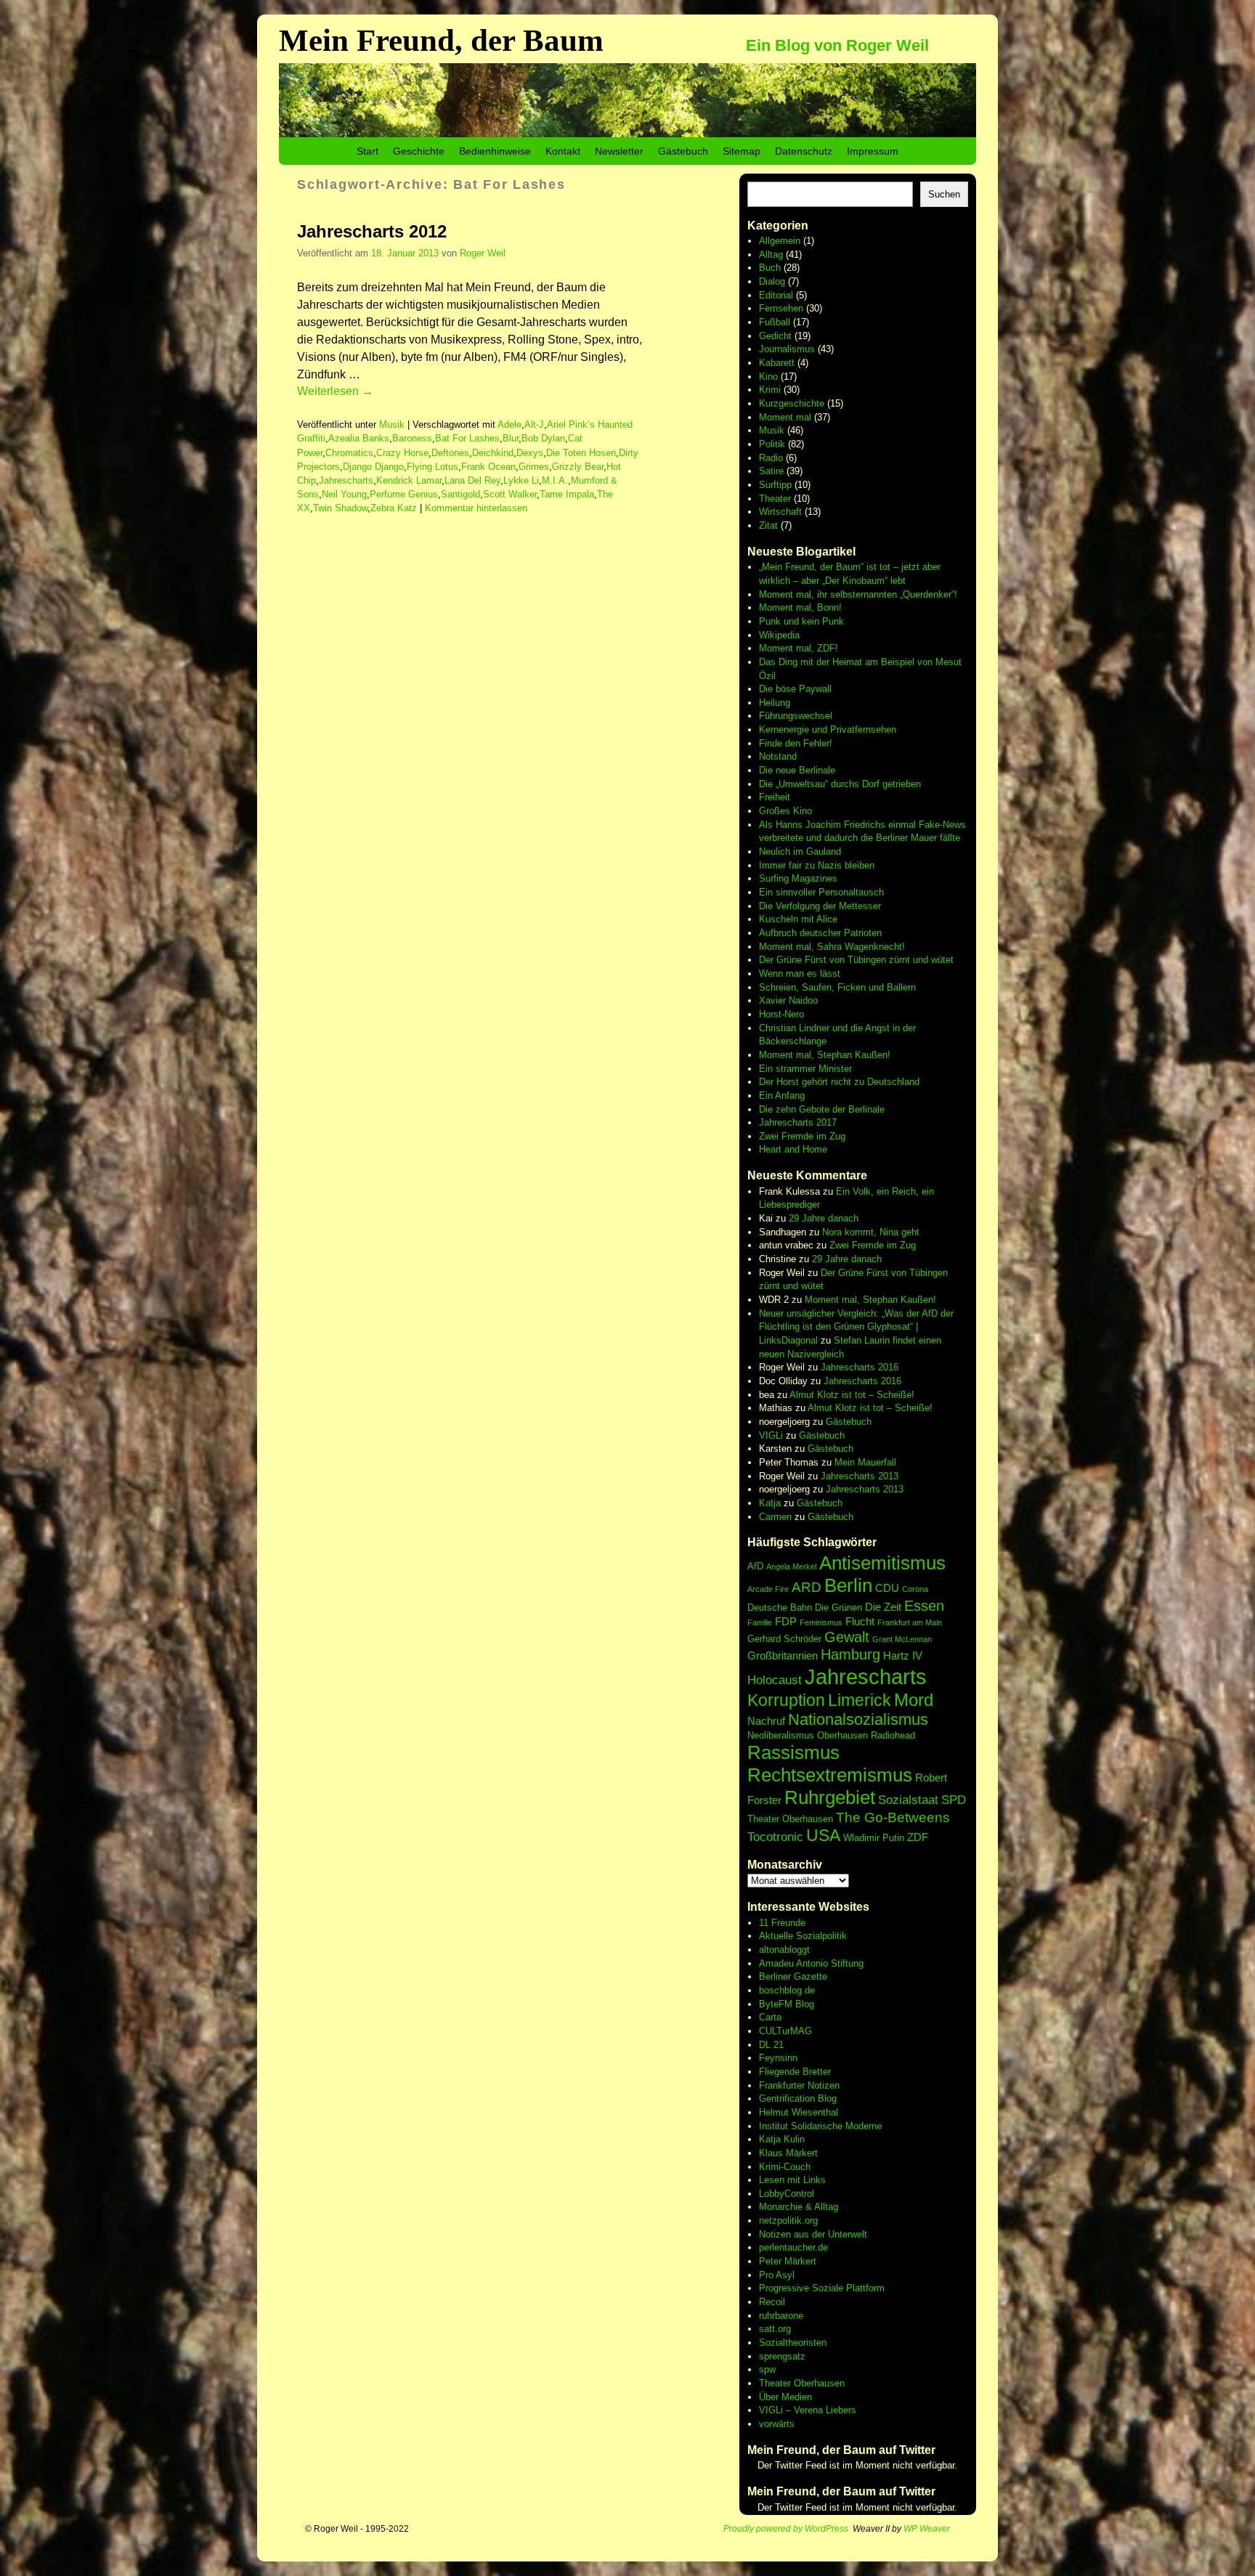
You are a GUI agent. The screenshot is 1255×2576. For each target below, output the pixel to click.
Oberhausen (842, 1735)
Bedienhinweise (495, 151)
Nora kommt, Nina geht (871, 1232)
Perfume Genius (404, 494)
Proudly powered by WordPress (786, 2529)
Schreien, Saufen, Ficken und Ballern (837, 987)
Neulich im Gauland (800, 852)
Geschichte (419, 151)
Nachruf (766, 1721)
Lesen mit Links (792, 2180)
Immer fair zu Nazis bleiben (817, 865)
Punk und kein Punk (801, 621)
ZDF (918, 1837)
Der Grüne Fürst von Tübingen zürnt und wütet (856, 960)
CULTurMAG (785, 2031)
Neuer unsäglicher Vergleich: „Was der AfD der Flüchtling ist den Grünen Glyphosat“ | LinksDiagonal (856, 1327)
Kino (768, 377)
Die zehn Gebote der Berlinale (822, 1109)
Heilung (775, 703)
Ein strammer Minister (805, 1069)
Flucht (860, 1621)
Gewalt (847, 1637)
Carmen (775, 1517)
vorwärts (777, 2424)
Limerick (860, 1700)
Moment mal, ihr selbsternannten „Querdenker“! (858, 594)
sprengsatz (782, 2356)
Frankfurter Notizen (799, 2085)
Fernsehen (781, 308)
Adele (509, 424)
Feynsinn (778, 2058)
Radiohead (893, 1735)
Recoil (772, 2302)
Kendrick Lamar (409, 480)
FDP (786, 1621)
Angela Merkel (791, 1567)
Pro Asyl (777, 2275)
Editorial (776, 295)
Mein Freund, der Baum (441, 40)
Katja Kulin (782, 2139)
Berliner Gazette (793, 1976)
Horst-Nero (781, 1014)
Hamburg (850, 1654)
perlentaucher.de (793, 2247)
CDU (887, 1588)
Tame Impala (567, 494)
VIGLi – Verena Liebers (808, 2410)
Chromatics (349, 453)
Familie (760, 1622)
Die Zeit (883, 1607)
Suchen (944, 194)
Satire (771, 471)
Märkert (800, 2261)
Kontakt (563, 151)
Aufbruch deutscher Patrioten (820, 933)
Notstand (778, 756)
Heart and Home (793, 1149)
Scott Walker (510, 494)
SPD (954, 1800)
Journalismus (787, 349)
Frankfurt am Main (910, 1622)
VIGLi (771, 1435)
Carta (770, 2017)
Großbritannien (783, 1655)
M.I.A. (555, 480)
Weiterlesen (335, 391)
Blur (511, 438)
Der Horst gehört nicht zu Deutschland (839, 1082)
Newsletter (619, 151)
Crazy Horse (402, 453)
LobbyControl (787, 2194)
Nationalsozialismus (858, 1719)
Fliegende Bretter (795, 2072)
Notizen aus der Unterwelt (813, 2234)
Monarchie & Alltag (799, 2207)
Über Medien (785, 2397)
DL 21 (771, 2045)
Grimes (534, 467)
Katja (770, 1503)
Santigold (460, 494)
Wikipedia (779, 635)
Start (367, 151)
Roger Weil (483, 253)
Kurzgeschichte (792, 403)
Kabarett (777, 363)
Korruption (786, 1700)
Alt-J (534, 424)
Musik (392, 424)
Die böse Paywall (795, 689)
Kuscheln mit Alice (798, 919)
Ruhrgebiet (830, 1797)
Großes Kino (785, 811)
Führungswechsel (796, 716)
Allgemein (780, 241)
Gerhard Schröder (784, 1639)
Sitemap (742, 151)
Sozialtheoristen (793, 2343)
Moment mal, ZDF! (799, 648)
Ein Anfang (782, 1096)
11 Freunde (782, 1923)
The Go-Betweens (893, 1817)
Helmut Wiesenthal (799, 2112)
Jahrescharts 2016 (860, 1367)
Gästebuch (683, 151)
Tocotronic (775, 1837)
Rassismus (793, 1752)
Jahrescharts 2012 (372, 231)
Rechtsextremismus (830, 1775)
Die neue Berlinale (797, 770)
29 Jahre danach (824, 1218)
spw (767, 2369)
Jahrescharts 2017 (798, 1122)
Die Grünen (838, 1608)
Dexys (530, 453)
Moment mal (785, 417)
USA (823, 1835)
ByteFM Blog (787, 2004)
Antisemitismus (882, 1563)
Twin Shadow (340, 508)
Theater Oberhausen (790, 1819)
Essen (924, 1606)
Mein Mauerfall (865, 1462)
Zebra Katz (394, 508)
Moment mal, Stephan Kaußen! (825, 1055)
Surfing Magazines (798, 878)
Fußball (775, 322)
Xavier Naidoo (788, 1000)
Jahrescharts (346, 480)
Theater (775, 499)
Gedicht (775, 336)
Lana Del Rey (472, 480)
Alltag (771, 255)
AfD (755, 1566)
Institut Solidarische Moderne (820, 2126)
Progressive (785, 2288)
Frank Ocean (488, 467)
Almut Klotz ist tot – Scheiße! (852, 1395)
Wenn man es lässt (800, 974)
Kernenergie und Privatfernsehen (828, 730)
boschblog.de (787, 1990)
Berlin (848, 1585)
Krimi (770, 390)
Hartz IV (903, 1655)
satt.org (775, 2329)
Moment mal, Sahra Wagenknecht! (832, 947)
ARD (807, 1587)
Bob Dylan (543, 438)
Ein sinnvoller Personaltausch (821, 892)
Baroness (412, 438)
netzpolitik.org (788, 2221)
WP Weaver (927, 2529)
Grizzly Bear (578, 467)
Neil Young (344, 494)
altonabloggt (784, 1950)
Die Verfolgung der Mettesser (820, 906)
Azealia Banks (359, 438)
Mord (914, 1700)
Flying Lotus (432, 467)
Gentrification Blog (798, 2098)
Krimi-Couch (785, 2167)
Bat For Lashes (467, 438)
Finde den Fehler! (796, 743)
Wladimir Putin (874, 1838)
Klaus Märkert (788, 2153)
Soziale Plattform (848, 2288)
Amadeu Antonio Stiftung (811, 1963)
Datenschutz (804, 151)
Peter (772, 2261)
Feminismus (821, 1622)
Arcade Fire (768, 1589)
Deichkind (493, 453)
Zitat (768, 525)
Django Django (373, 467)
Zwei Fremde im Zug (802, 1136)
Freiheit (775, 797)
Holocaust (775, 1680)
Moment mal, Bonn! (800, 608)
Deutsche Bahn (780, 1608)
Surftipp (775, 485)
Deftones (450, 453)
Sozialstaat (908, 1800)
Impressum (873, 151)
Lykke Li (521, 480)
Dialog (772, 281)
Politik (772, 444)
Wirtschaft (780, 512)
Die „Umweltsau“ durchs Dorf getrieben (840, 784)
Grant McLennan (902, 1639)
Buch (770, 268)
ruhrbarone (781, 2316)
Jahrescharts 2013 (860, 1476)
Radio (771, 458)
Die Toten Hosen (581, 453)
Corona (915, 1589)
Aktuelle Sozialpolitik (803, 1936)
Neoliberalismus (781, 1735)
